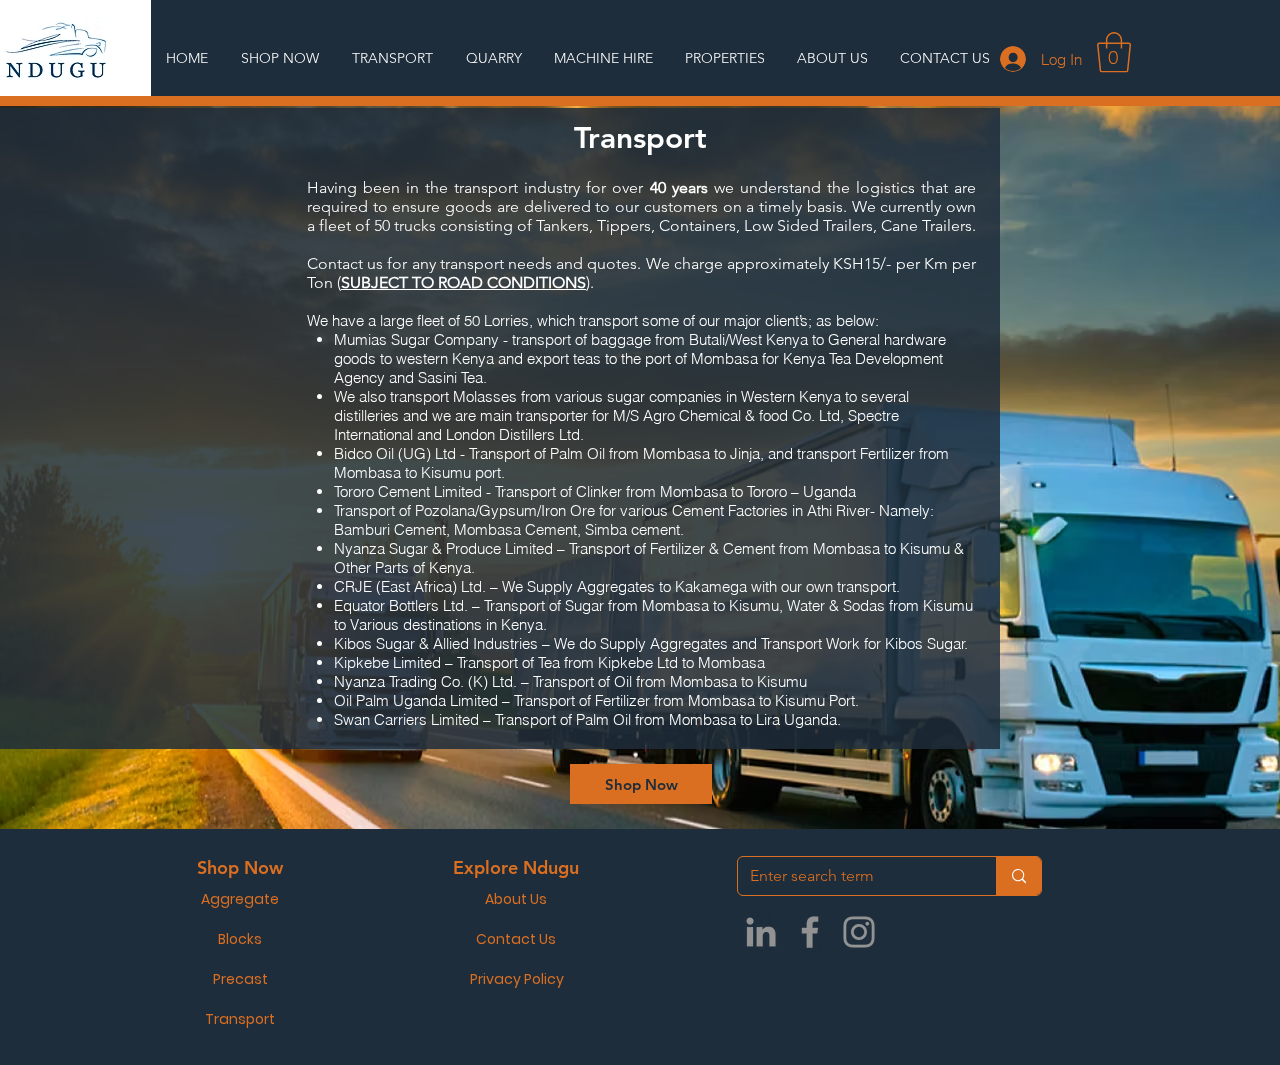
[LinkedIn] (761, 932)
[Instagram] (859, 932)
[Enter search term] (1018, 876)
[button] (1114, 52)
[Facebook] (810, 932)
